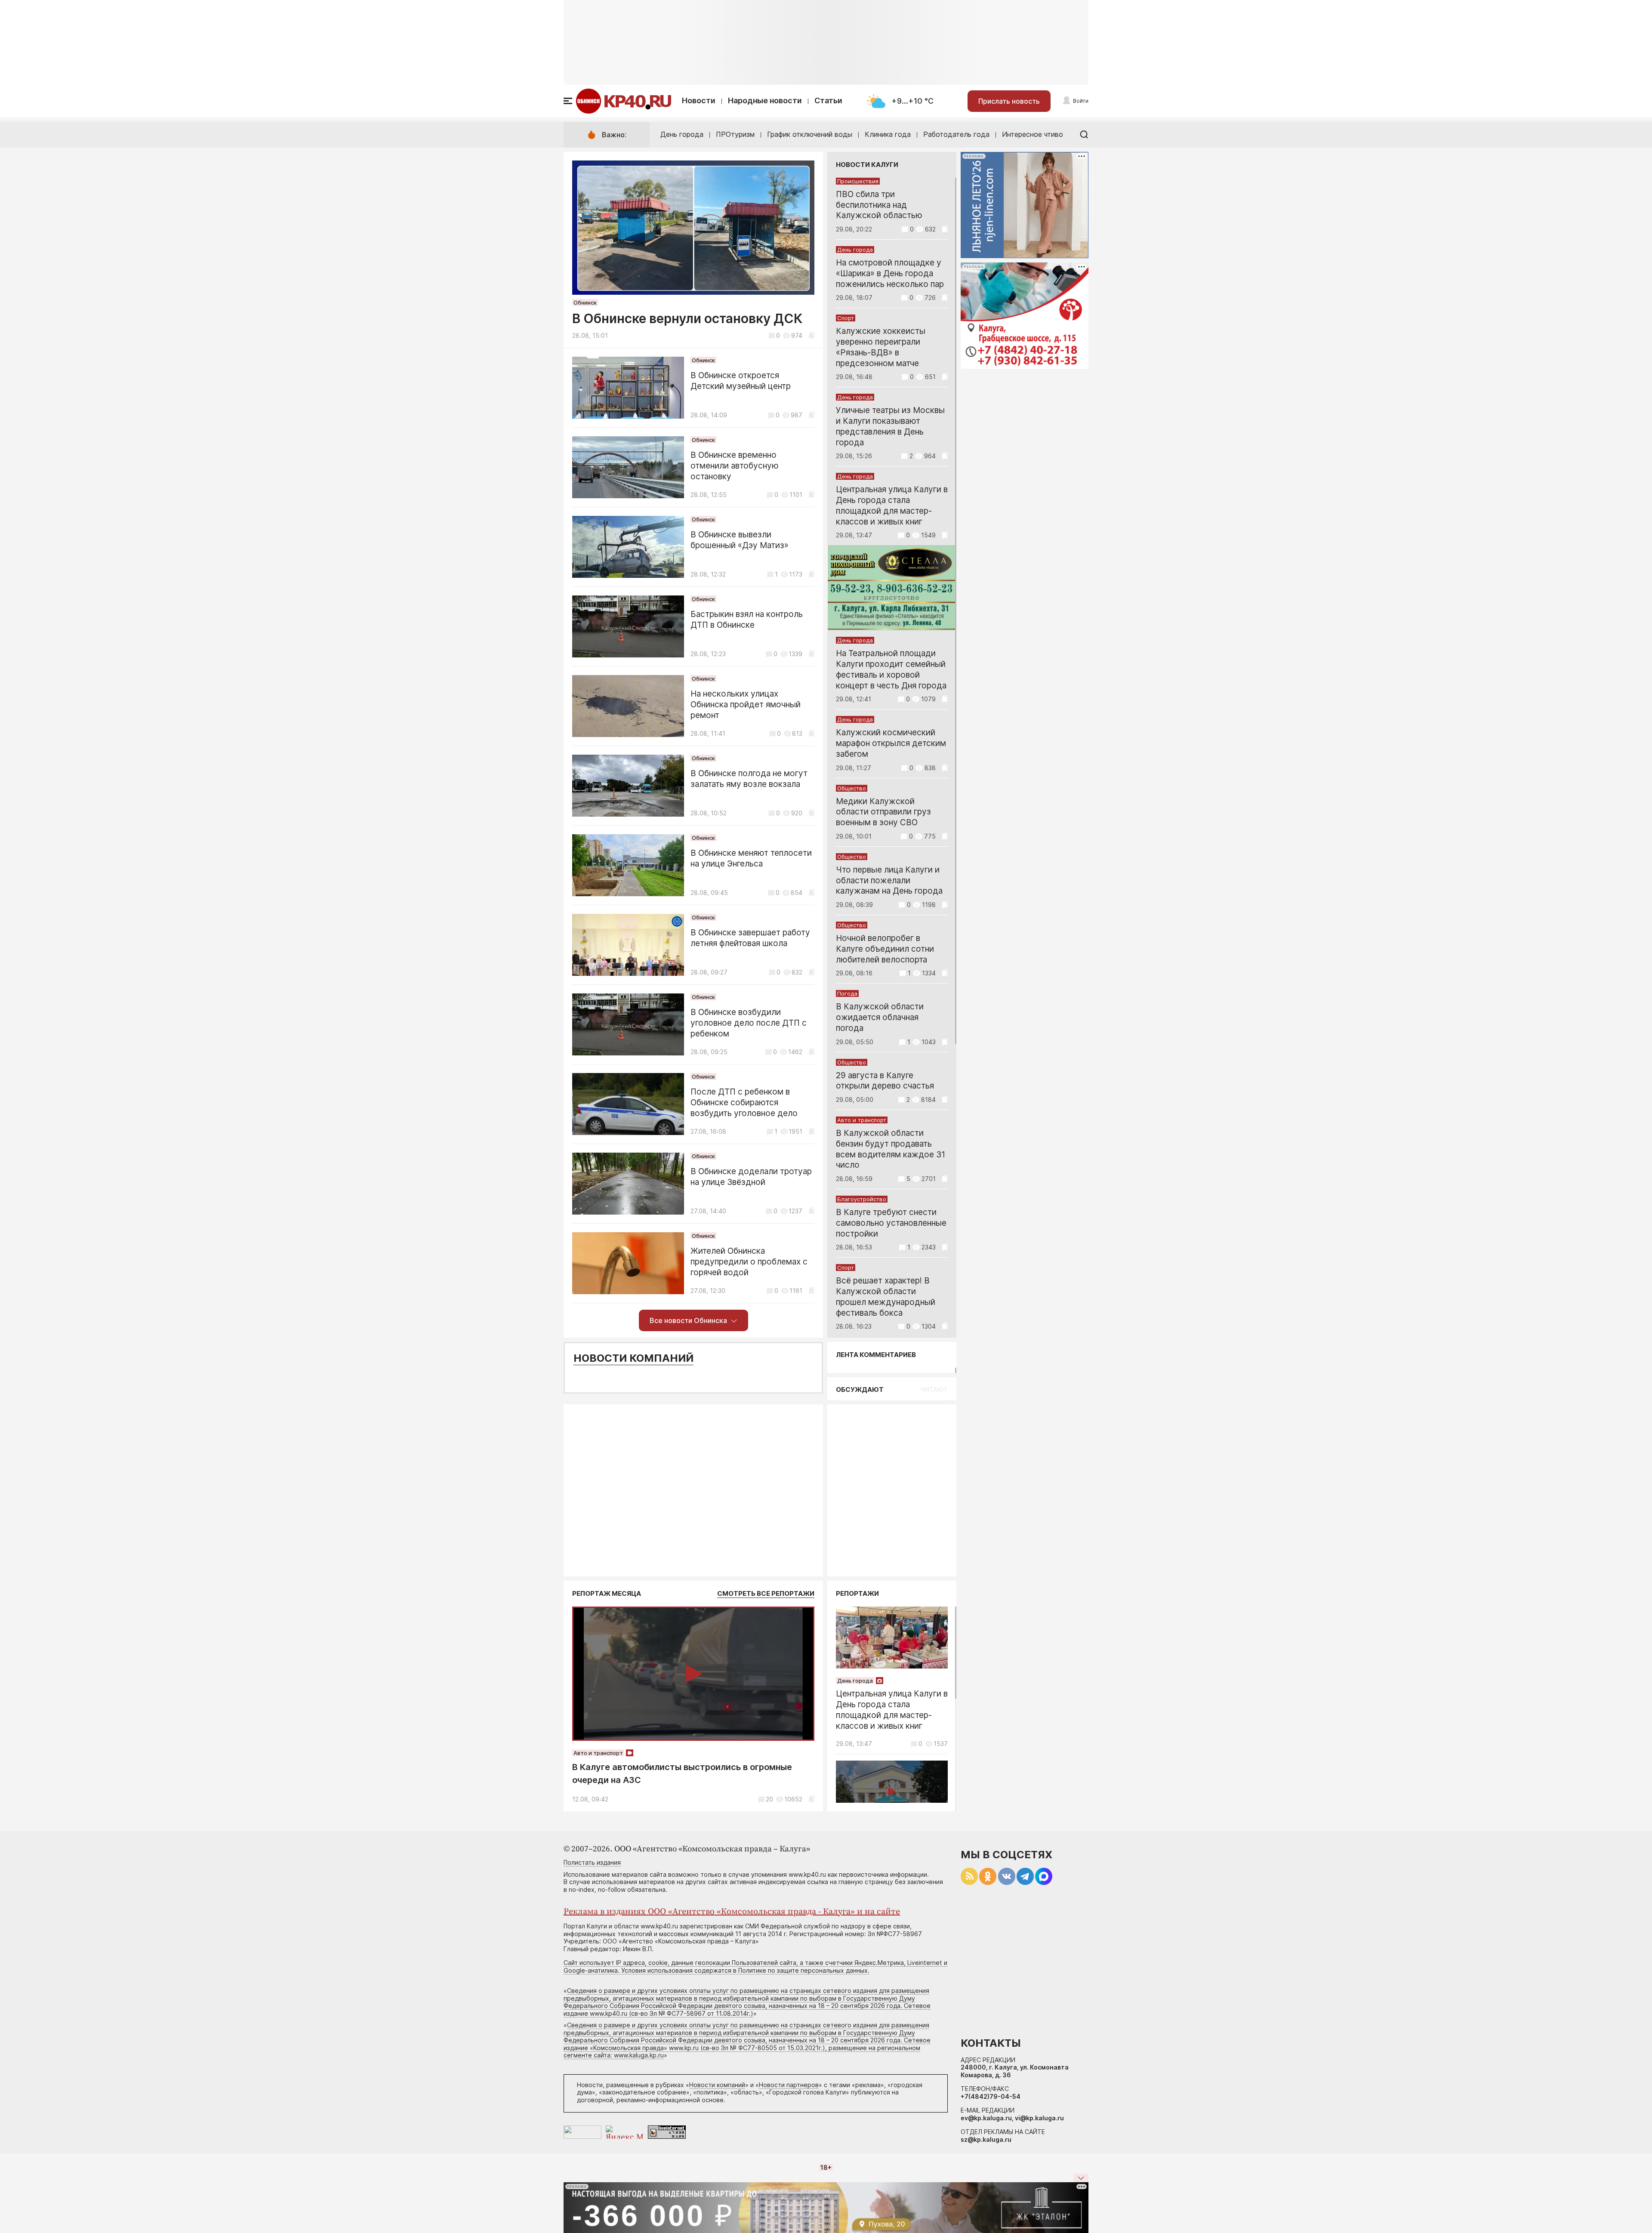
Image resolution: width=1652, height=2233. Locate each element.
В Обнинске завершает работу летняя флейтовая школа (750, 938)
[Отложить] (812, 335)
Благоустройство (862, 1199)
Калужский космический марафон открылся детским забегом (891, 743)
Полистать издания (592, 1862)
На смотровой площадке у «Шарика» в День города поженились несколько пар (890, 273)
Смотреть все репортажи (766, 1593)
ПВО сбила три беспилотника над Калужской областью (879, 205)
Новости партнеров (789, 2085)
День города (682, 134)
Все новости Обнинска (688, 1320)
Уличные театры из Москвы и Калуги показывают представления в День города (890, 426)
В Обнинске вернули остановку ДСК (687, 318)
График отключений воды (810, 134)
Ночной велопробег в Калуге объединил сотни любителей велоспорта (885, 949)
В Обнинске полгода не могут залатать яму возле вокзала (749, 779)
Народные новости (765, 100)
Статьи (828, 100)
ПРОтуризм (735, 134)
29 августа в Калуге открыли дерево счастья (885, 1081)
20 (769, 1799)
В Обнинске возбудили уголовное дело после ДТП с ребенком (749, 1023)
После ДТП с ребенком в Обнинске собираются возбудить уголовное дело (744, 1103)
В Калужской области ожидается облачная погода (880, 1017)
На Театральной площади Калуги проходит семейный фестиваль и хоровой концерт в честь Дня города (891, 669)
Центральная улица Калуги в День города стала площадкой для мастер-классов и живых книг (892, 505)
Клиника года (888, 134)
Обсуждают (860, 1389)
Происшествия (858, 181)
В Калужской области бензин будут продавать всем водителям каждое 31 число (891, 1149)
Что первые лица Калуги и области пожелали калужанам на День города (889, 881)
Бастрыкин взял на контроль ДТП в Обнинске (747, 620)
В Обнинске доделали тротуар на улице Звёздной (751, 1177)
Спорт (846, 318)
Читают (934, 1389)
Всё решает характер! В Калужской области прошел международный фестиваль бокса (886, 1297)
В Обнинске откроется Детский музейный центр (741, 381)
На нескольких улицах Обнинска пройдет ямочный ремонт (746, 705)
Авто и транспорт (862, 1120)
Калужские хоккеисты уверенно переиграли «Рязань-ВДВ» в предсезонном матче (881, 347)
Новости (699, 100)
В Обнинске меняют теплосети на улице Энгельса (751, 858)
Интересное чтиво (1032, 134)
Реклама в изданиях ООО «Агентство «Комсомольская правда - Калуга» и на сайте (732, 1912)
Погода (847, 993)
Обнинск (585, 302)
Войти (1081, 101)
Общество (852, 788)
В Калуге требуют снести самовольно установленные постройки (891, 1223)
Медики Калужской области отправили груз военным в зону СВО (883, 812)
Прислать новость (1009, 101)
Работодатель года (956, 134)
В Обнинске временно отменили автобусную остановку (735, 466)
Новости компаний (633, 1358)
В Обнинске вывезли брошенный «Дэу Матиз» (740, 540)
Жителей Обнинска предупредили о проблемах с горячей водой (749, 1262)
